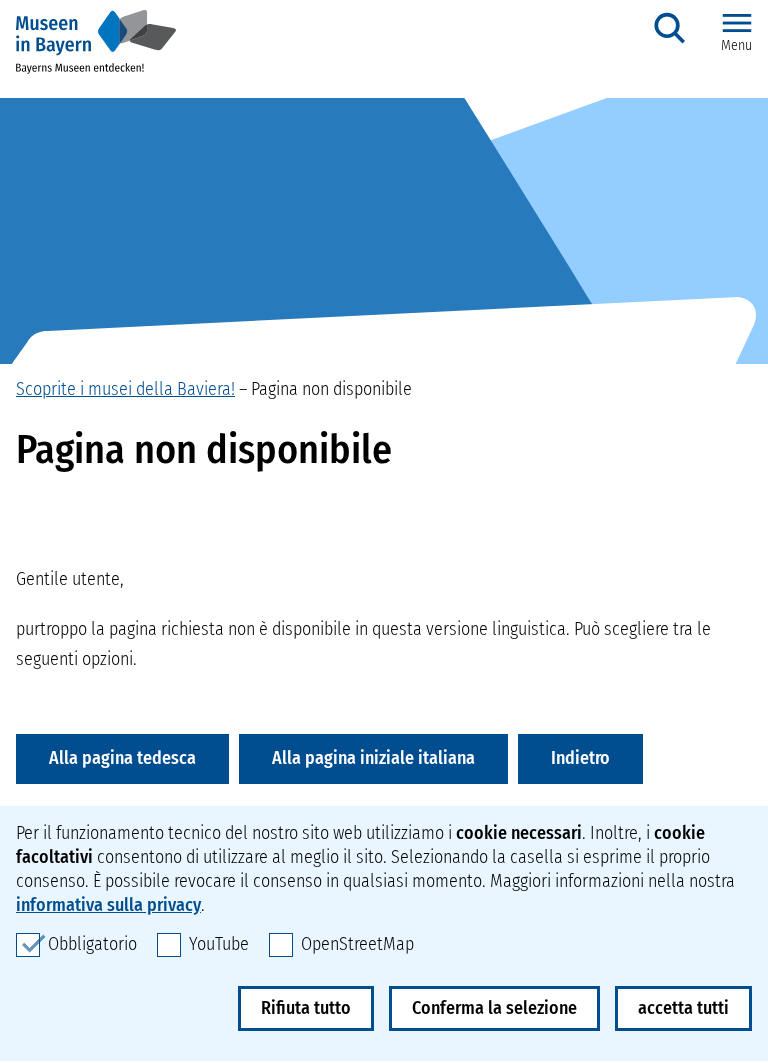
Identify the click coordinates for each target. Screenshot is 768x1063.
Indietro (580, 758)
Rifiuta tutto (306, 1008)
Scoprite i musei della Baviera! (125, 389)
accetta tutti (683, 1008)
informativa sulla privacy (108, 905)
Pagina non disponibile (331, 389)
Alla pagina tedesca (122, 758)
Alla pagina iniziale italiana (373, 758)
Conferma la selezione (494, 1008)
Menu (736, 45)
